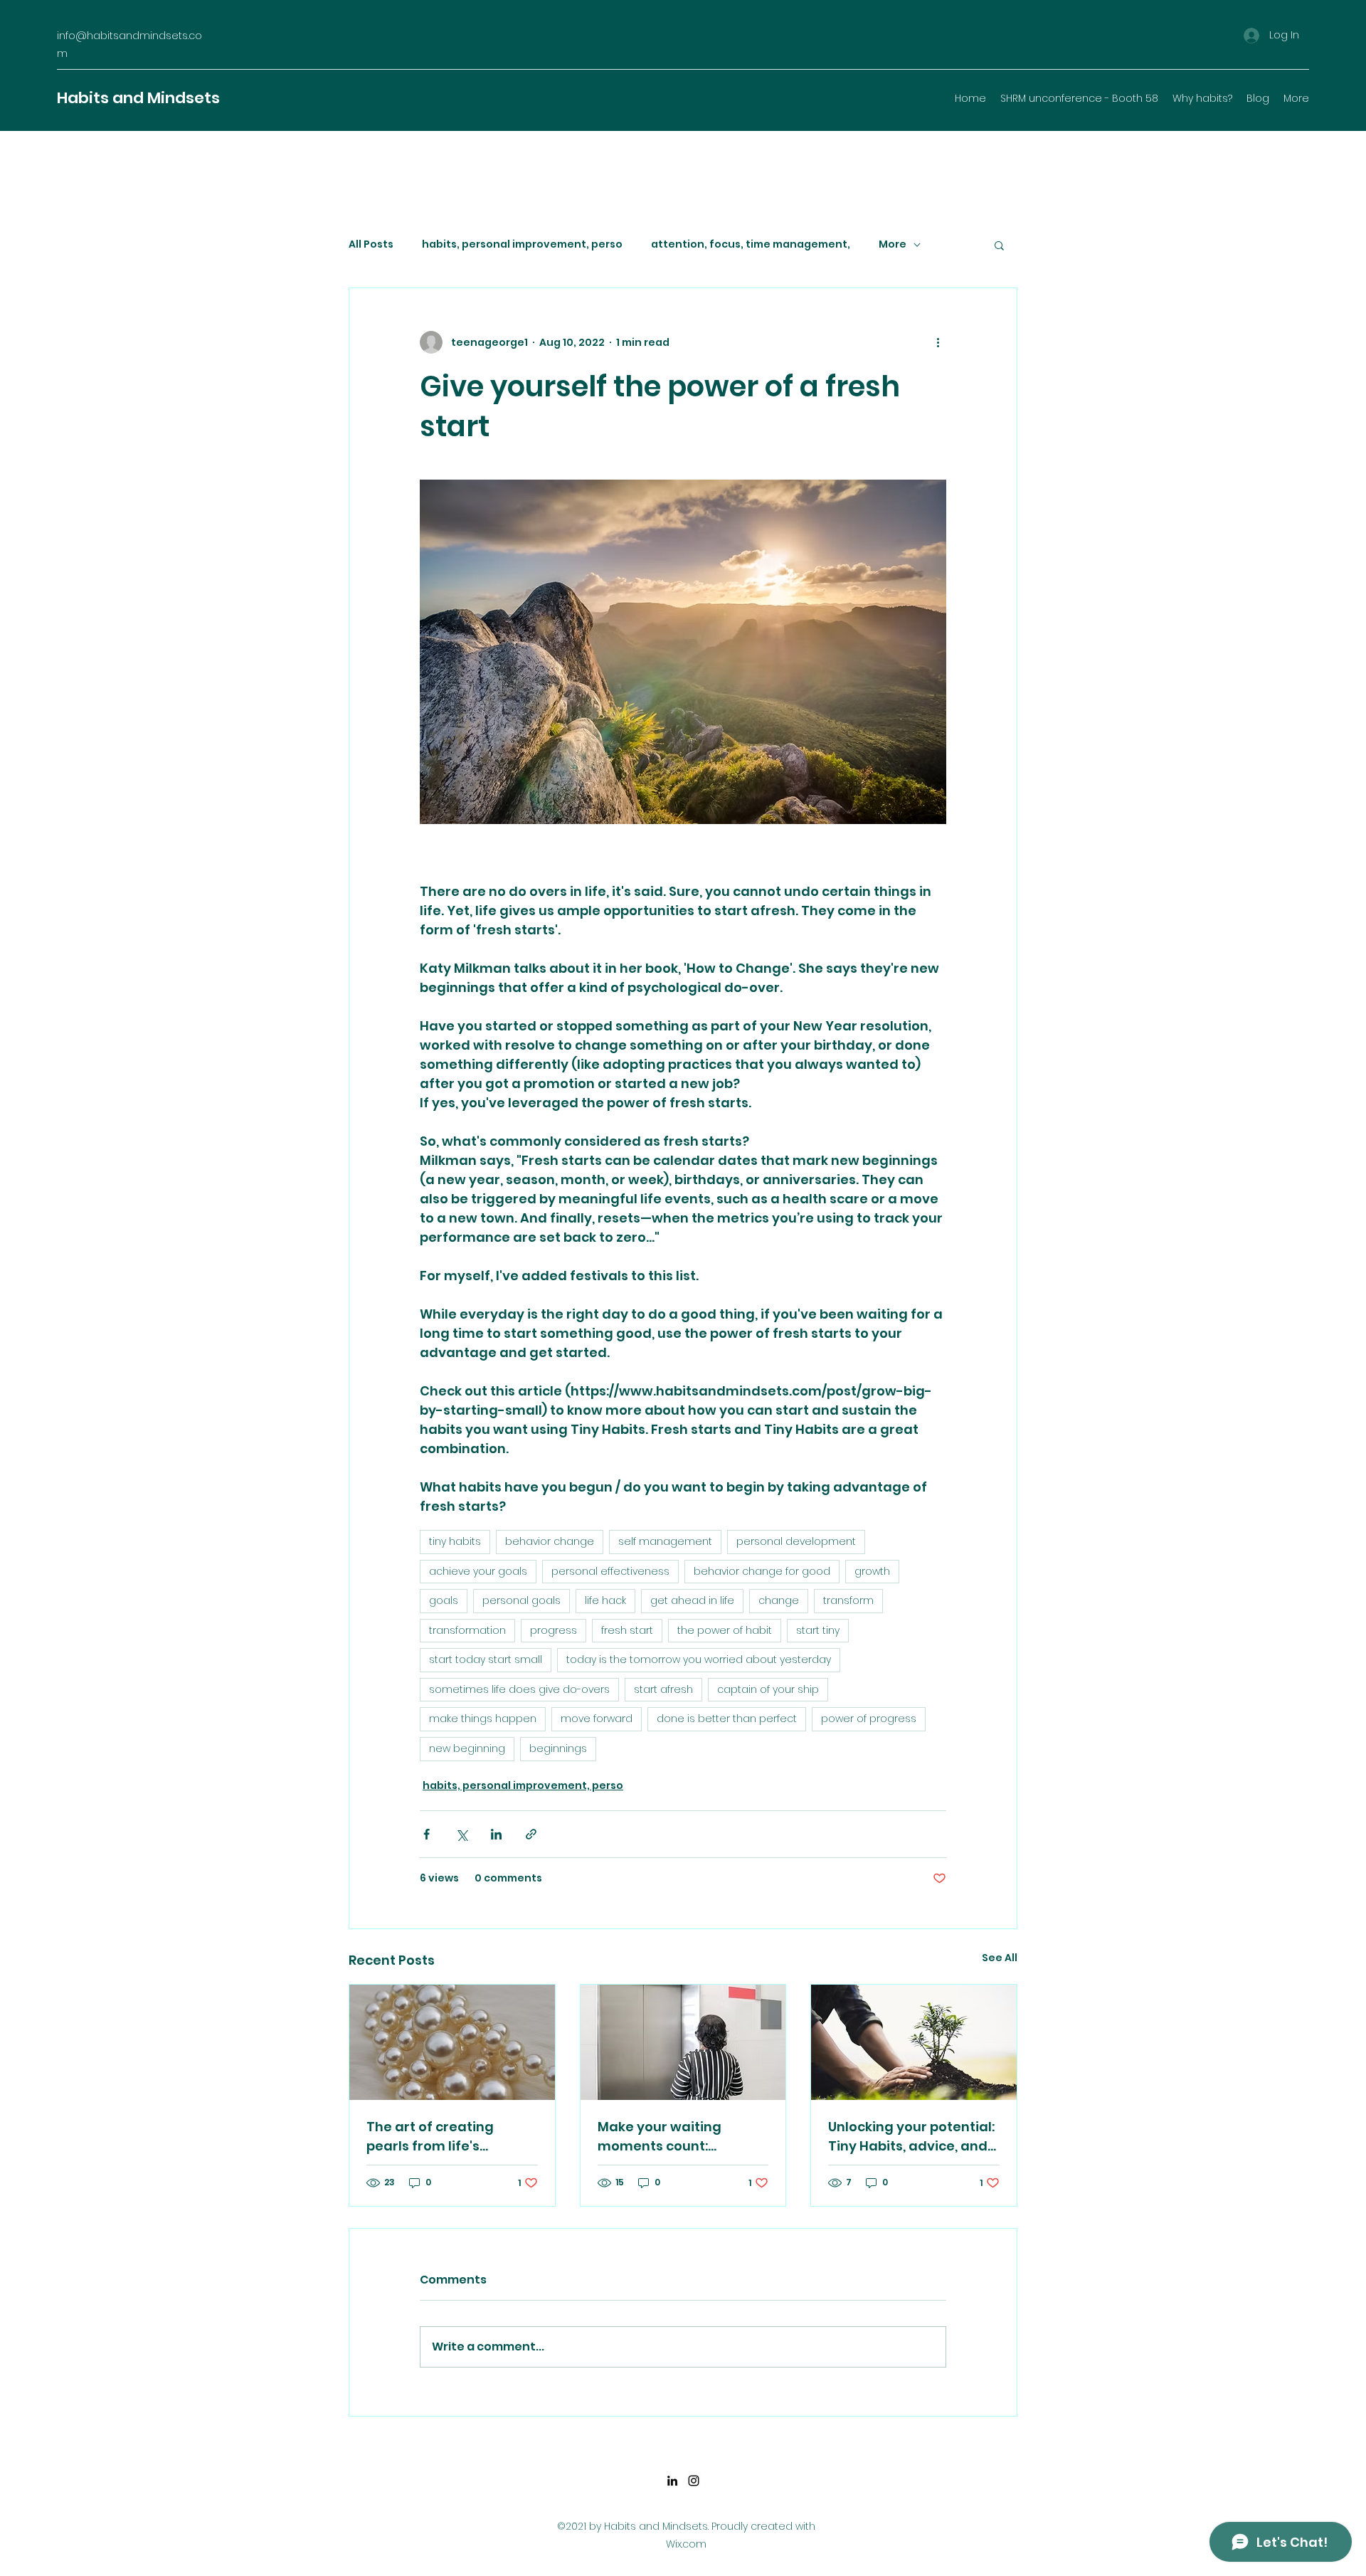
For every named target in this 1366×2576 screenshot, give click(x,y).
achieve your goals (478, 1571)
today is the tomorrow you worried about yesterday (699, 1659)
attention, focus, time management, (751, 244)
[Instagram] (694, 2481)
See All (1000, 1958)
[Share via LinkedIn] (496, 1834)
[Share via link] (531, 1834)
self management (665, 1541)
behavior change (550, 1541)
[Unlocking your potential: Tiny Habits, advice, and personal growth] (914, 2042)
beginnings (558, 1748)
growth (872, 1571)
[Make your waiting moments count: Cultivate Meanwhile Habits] (683, 2042)
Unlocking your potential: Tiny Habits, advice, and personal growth (911, 2137)
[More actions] (938, 342)
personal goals (521, 1600)
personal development (796, 1541)
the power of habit (725, 1630)
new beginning (467, 1748)
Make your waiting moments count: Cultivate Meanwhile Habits (667, 2137)
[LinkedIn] (672, 2481)
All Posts (371, 244)
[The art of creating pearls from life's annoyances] (452, 2042)
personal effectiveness (610, 1571)
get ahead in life (692, 1600)
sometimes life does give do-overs (519, 1689)
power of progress (869, 1719)
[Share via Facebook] (427, 1834)
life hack (605, 1600)
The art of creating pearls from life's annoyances (430, 2137)
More (893, 244)
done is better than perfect (727, 1719)
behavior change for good (762, 1571)
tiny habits (455, 1541)
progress (554, 1630)
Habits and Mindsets (138, 98)
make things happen (483, 1719)
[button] (999, 245)
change (779, 1600)
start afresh (663, 1689)
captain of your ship (768, 1689)
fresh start (627, 1630)
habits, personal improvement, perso (522, 244)
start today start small (486, 1659)
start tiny (818, 1630)
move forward (597, 1719)
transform (848, 1600)
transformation (467, 1630)
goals (444, 1600)
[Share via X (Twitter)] (461, 1834)
